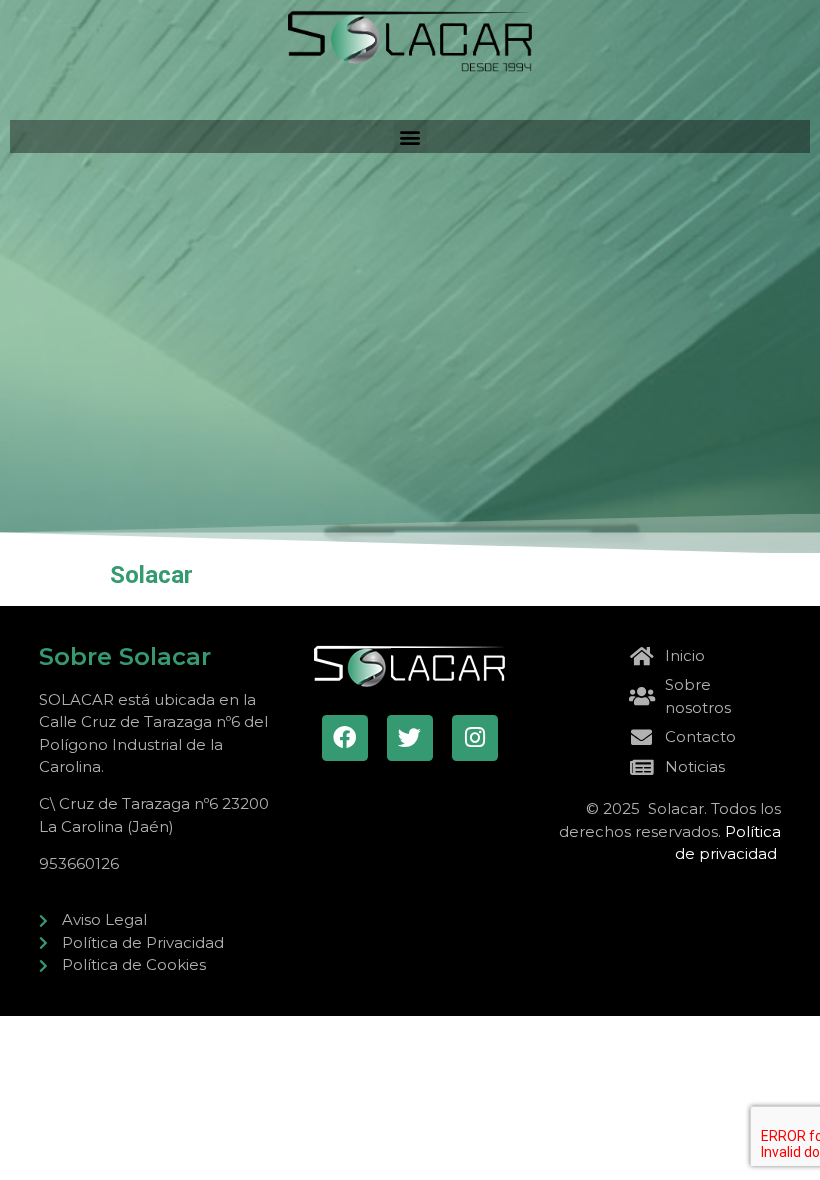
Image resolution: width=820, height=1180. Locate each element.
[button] (410, 136)
